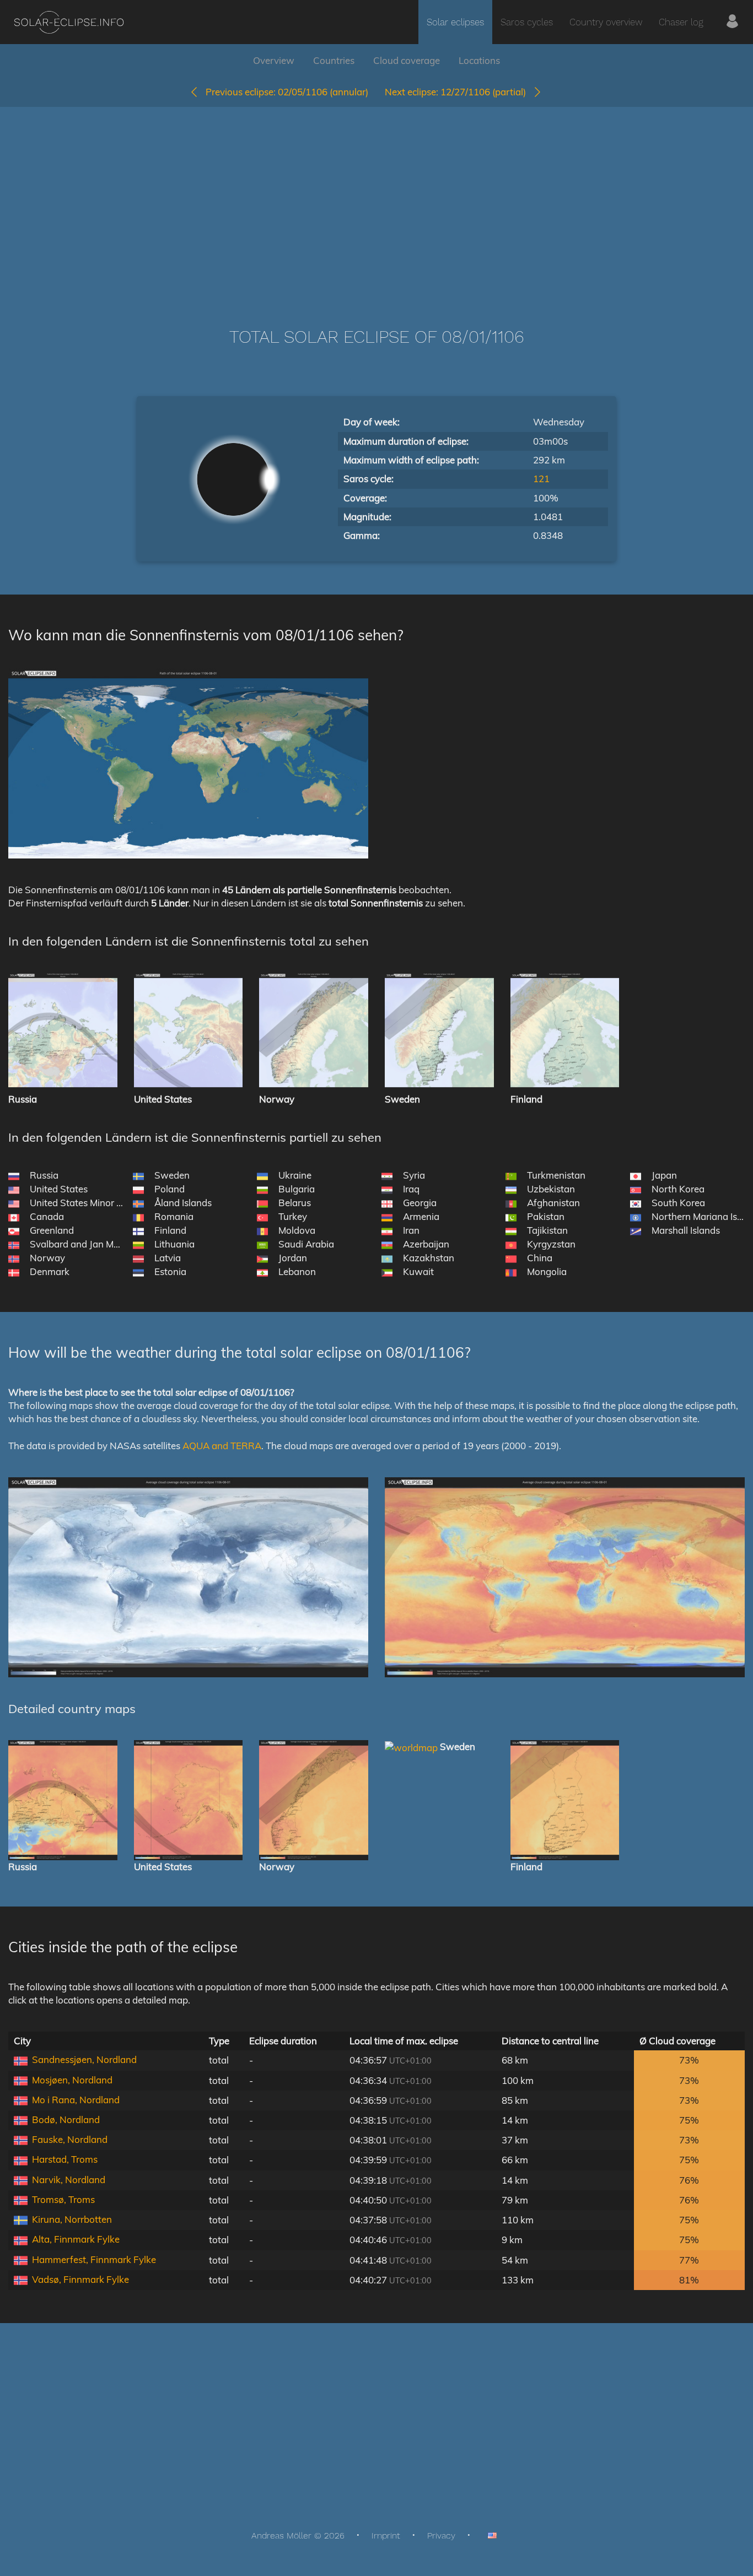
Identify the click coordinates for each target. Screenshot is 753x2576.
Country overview (606, 22)
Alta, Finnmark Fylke (76, 2239)
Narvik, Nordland (69, 2180)
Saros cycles (527, 22)
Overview (274, 60)
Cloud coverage (407, 60)
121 (541, 479)
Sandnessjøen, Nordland (84, 2059)
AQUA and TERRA (222, 1446)
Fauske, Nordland (70, 2139)
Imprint (386, 2536)
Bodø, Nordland (66, 2119)
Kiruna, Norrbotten (72, 2219)
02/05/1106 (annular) (287, 92)
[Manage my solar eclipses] (732, 22)
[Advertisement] (376, 201)
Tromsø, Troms (63, 2199)
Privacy (441, 2536)
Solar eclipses (455, 22)
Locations (479, 60)
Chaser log (681, 22)
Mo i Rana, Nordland (76, 2100)
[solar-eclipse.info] (69, 22)
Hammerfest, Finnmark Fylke (94, 2259)
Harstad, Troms (65, 2159)
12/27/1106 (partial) (459, 92)
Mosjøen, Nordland (72, 2080)
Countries (334, 60)
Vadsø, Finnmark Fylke (80, 2279)
